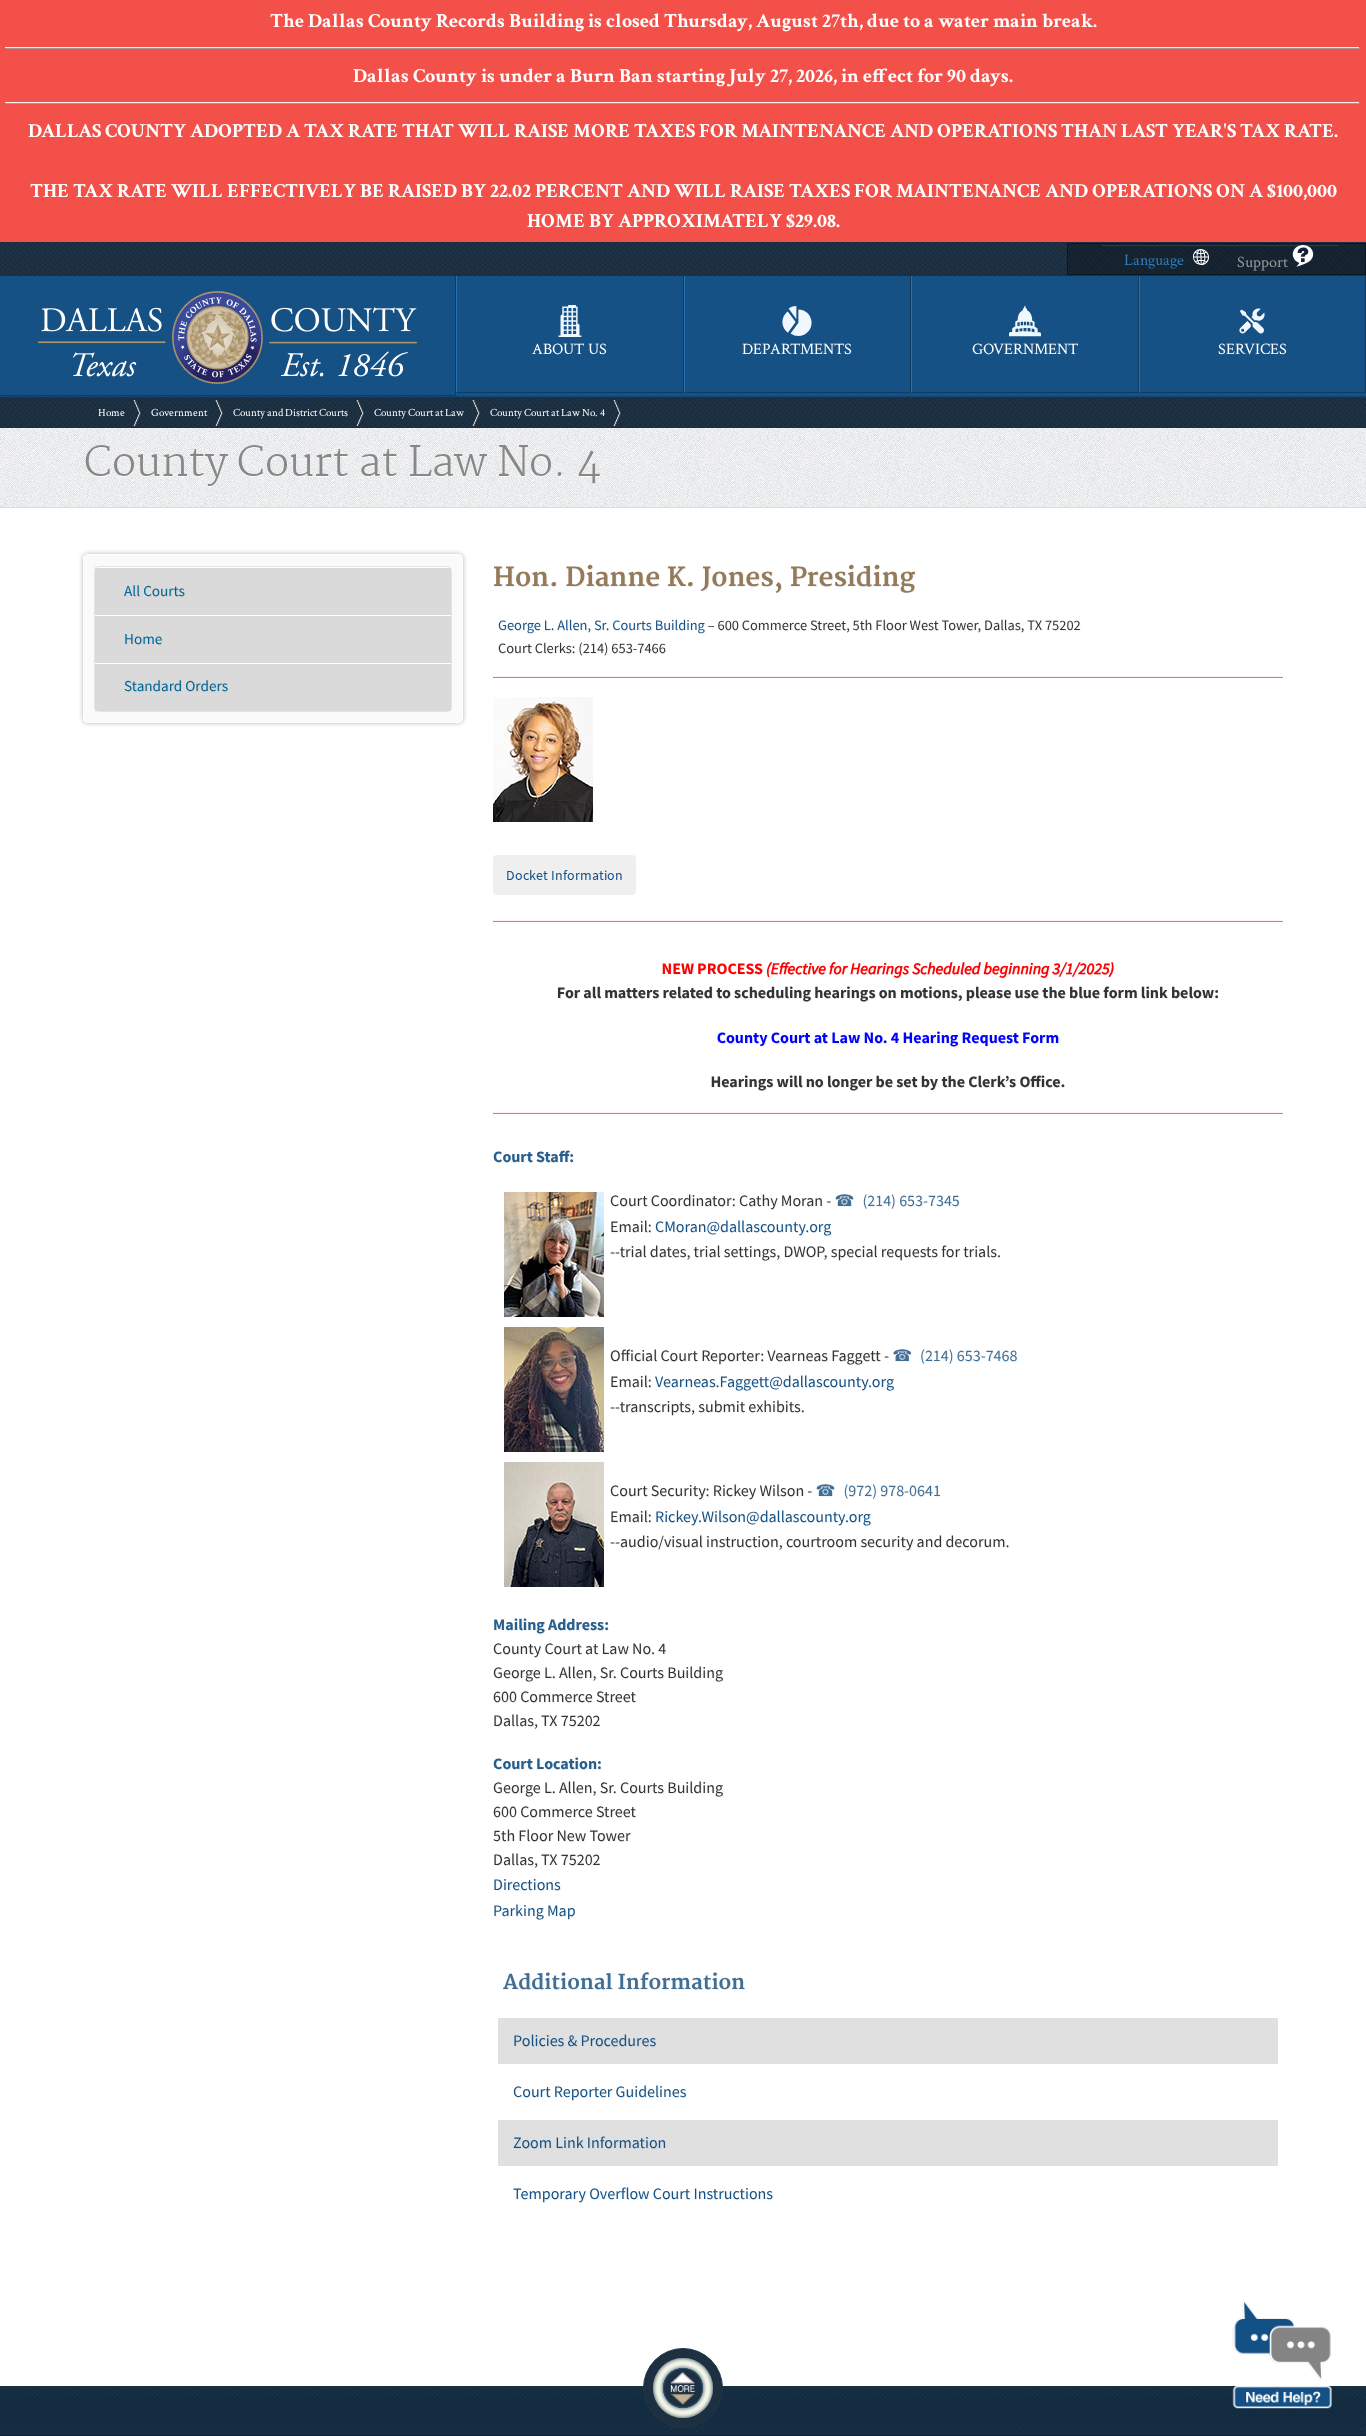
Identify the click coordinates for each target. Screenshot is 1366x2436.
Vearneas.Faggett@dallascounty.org (774, 1382)
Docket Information (564, 875)
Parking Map (534, 1911)
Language (1154, 260)
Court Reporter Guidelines (599, 2092)
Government (179, 413)
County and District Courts (290, 413)
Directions (527, 1885)
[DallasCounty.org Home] (227, 381)
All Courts (154, 591)
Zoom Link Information (589, 2143)
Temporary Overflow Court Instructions (643, 2194)
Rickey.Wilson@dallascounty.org (763, 1517)
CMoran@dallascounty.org (743, 1227)
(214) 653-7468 (968, 1356)
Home (111, 413)
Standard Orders (176, 686)
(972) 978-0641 (892, 1491)
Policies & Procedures (584, 2041)
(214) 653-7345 (910, 1201)
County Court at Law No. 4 (547, 413)
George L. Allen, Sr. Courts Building (601, 625)
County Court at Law (419, 413)
